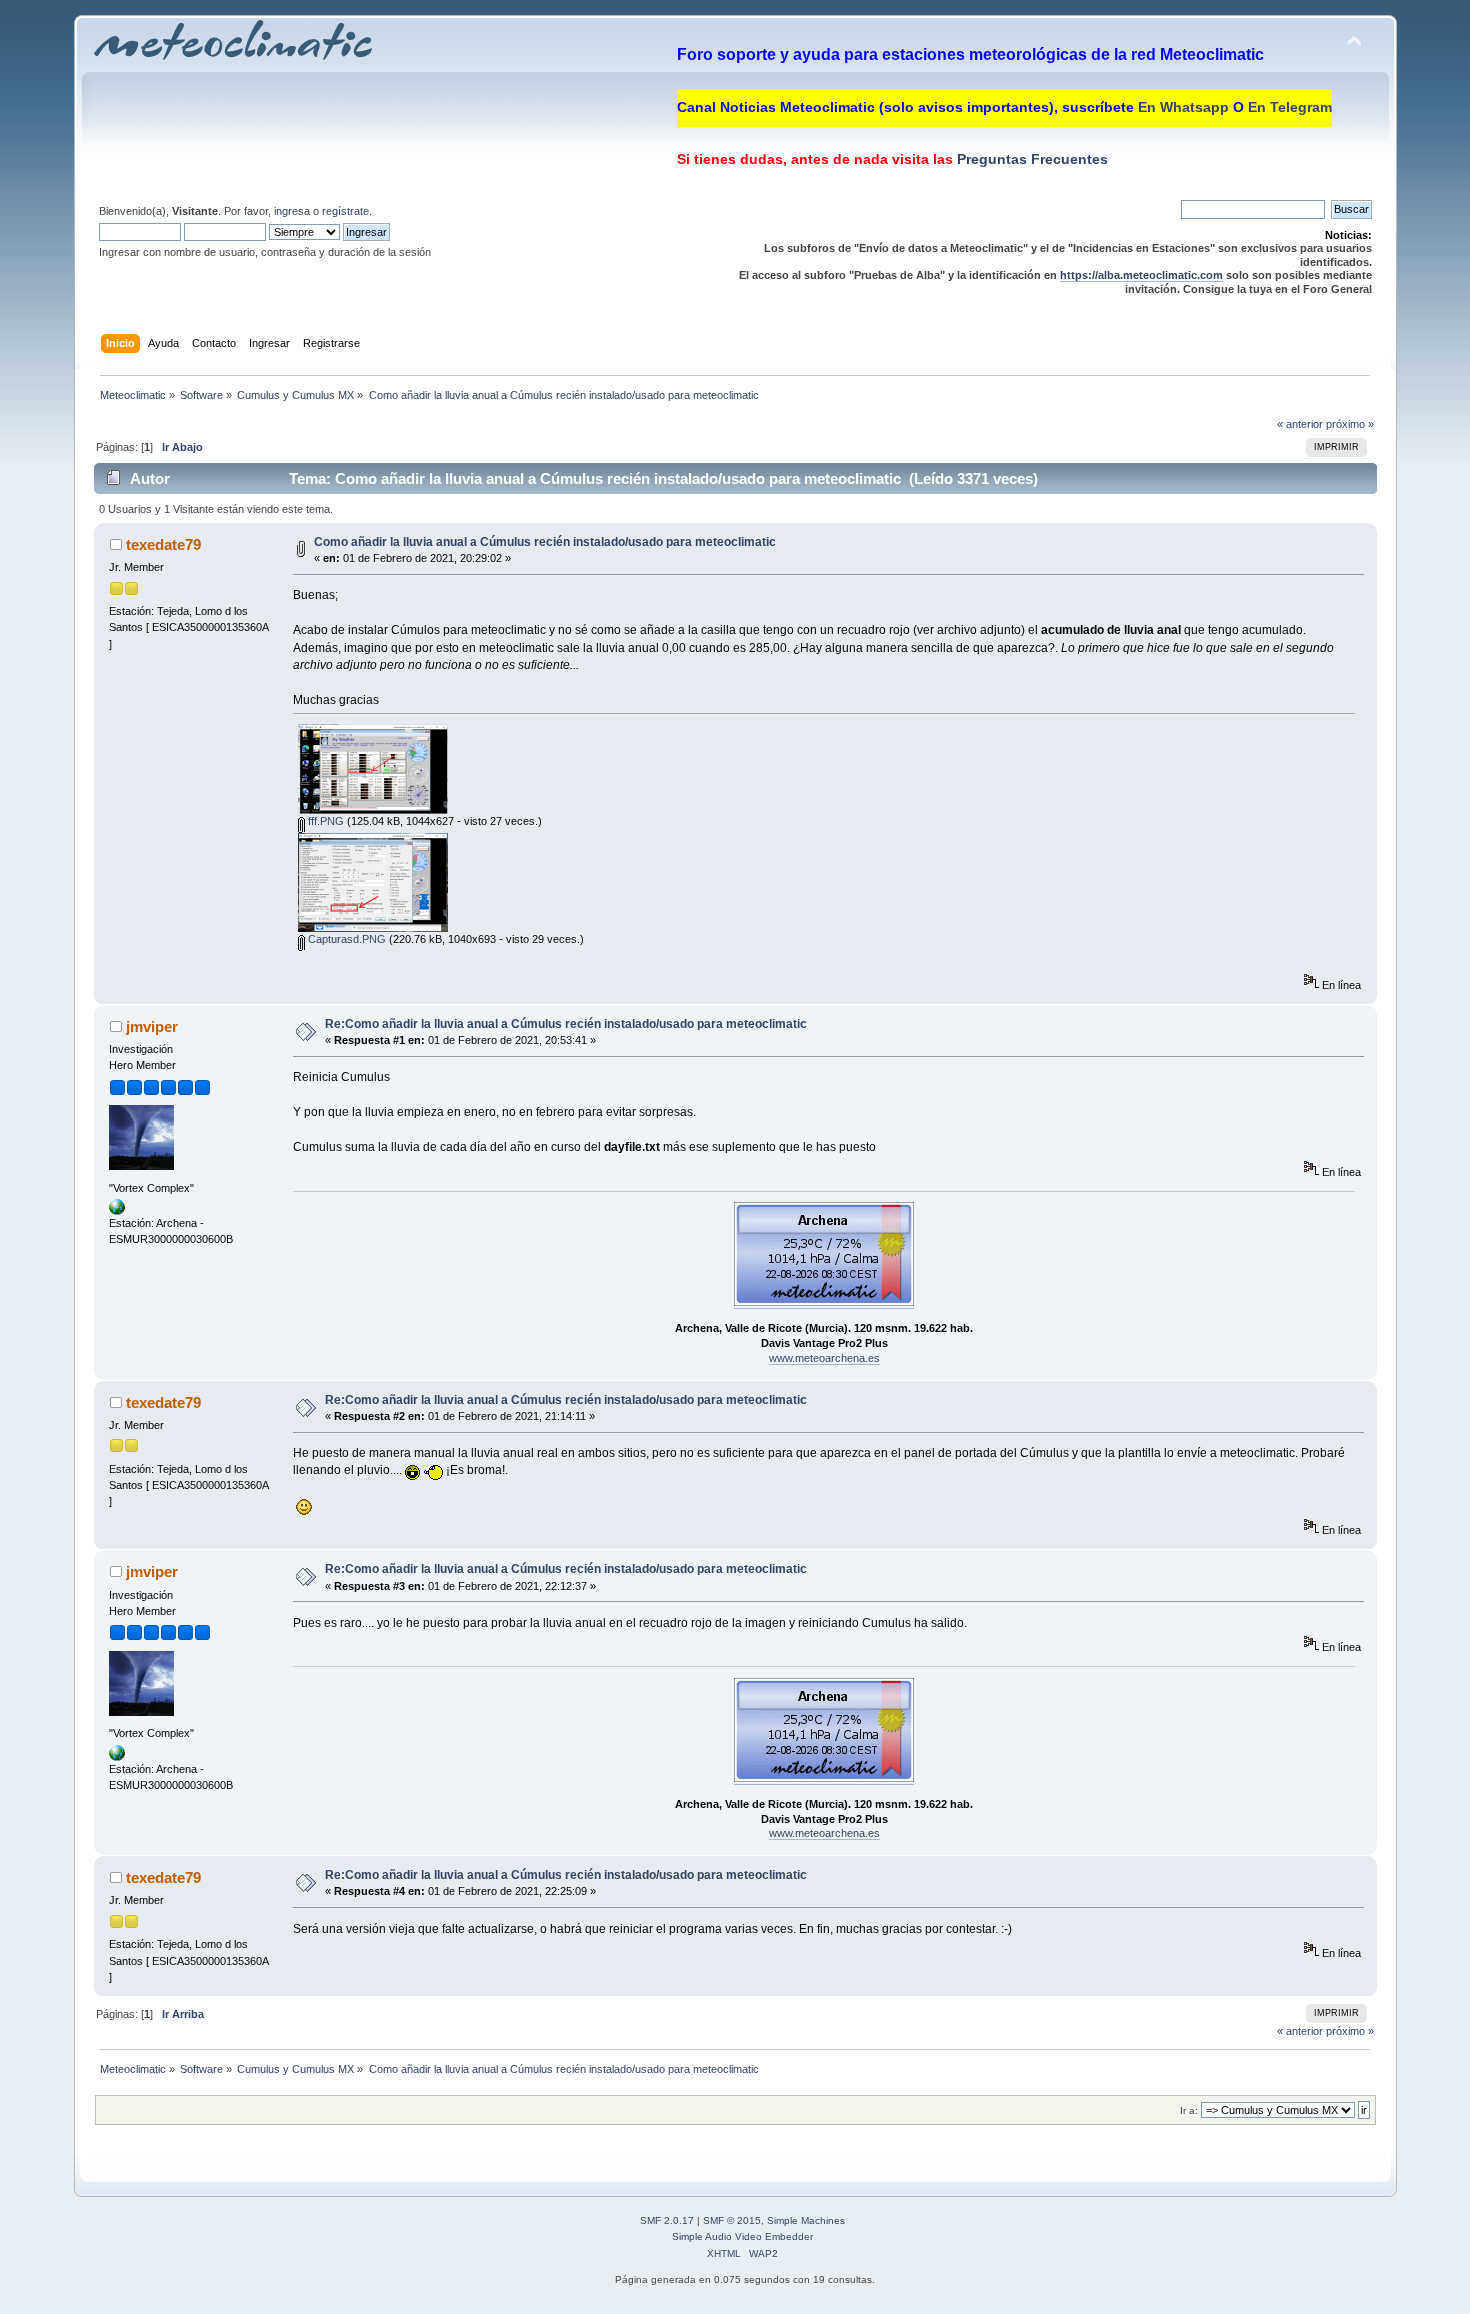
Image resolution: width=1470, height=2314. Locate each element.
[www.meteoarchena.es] (117, 1211)
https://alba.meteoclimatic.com (1141, 275)
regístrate (345, 211)
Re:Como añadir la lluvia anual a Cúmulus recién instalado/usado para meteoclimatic (566, 1024)
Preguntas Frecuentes (1030, 159)
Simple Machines (806, 2220)
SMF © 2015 (732, 2220)
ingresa (292, 211)
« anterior (1300, 424)
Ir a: (1189, 2110)
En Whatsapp (1183, 107)
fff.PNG (324, 821)
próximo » (1350, 424)
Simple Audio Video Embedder (742, 2236)
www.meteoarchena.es (824, 1358)
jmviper (152, 1026)
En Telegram (1290, 107)
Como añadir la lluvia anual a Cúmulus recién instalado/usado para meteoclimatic (545, 542)
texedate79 (163, 544)
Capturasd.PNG (345, 939)
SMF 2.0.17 (667, 2220)
